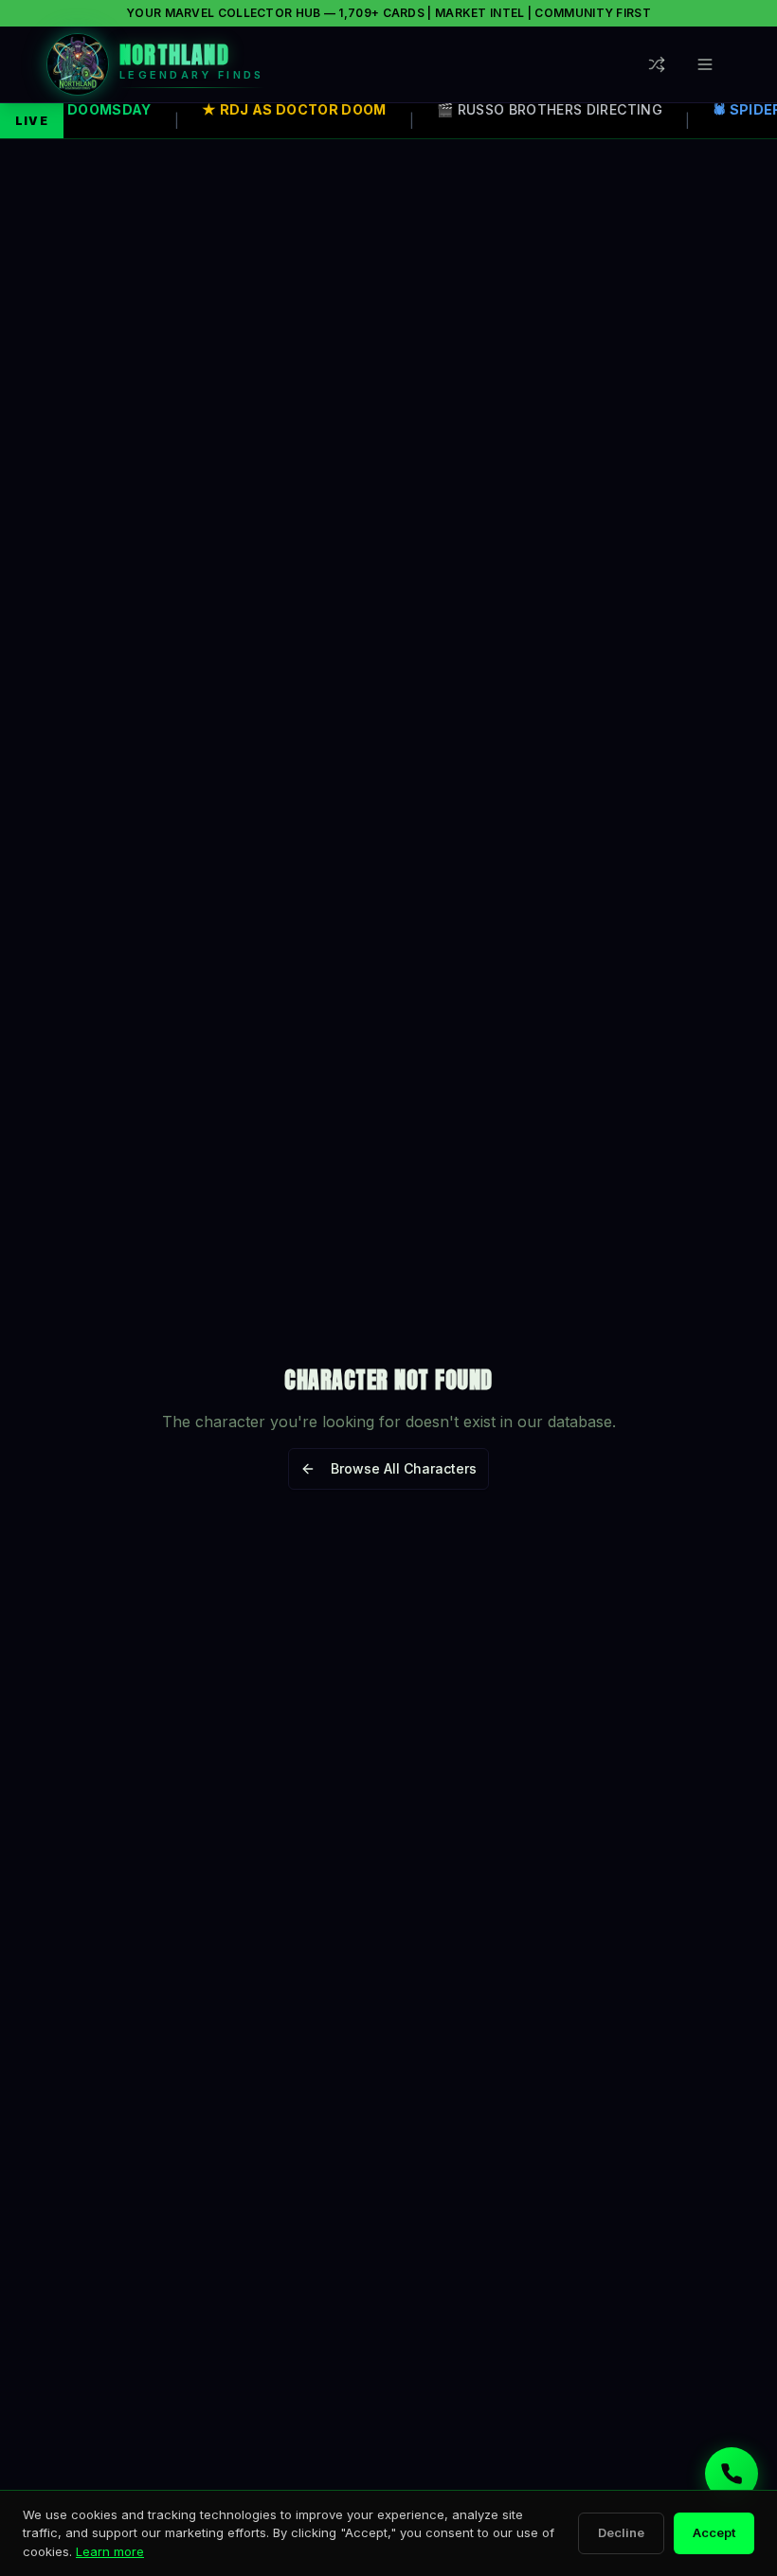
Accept (714, 2532)
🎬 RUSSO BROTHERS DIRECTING (547, 109)
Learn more (110, 2551)
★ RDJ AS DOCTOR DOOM (291, 109)
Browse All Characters (404, 1468)
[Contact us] (732, 2474)
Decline (621, 2532)
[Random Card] (661, 64)
